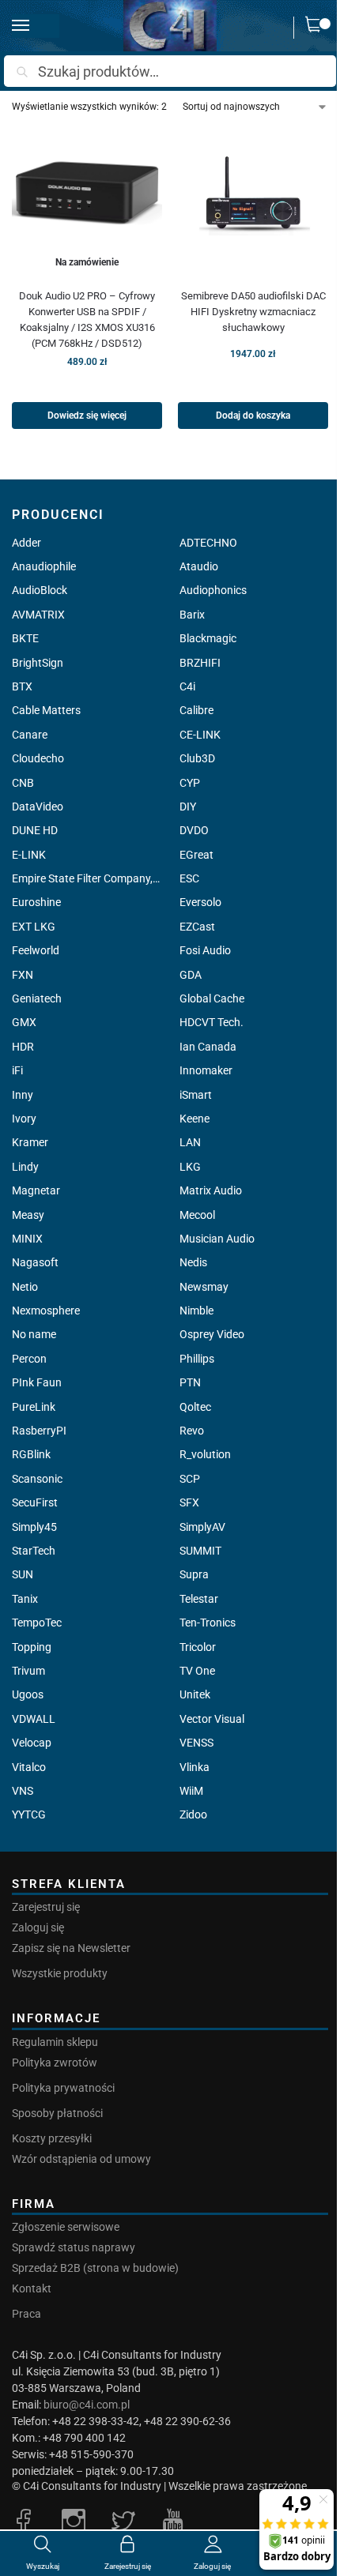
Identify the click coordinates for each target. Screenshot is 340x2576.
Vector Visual (212, 1719)
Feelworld (36, 950)
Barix (192, 615)
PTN (190, 1382)
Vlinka (195, 1767)
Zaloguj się (38, 1927)
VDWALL (34, 1719)
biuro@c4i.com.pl (87, 2405)
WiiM (191, 1791)
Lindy (25, 1167)
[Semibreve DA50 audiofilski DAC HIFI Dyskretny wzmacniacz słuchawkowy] (253, 201)
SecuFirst (35, 1502)
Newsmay (204, 1287)
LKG (190, 1167)
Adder (26, 543)
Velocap (32, 1743)
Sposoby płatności (57, 2113)
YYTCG (29, 1814)
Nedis (193, 1262)
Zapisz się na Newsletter (71, 1948)
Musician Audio (217, 1239)
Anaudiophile (44, 566)
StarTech (34, 1551)
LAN (190, 1142)
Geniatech (37, 998)
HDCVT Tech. (212, 1022)
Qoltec (195, 1407)
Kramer (30, 1142)
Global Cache (212, 998)
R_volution (205, 1454)
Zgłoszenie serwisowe (66, 2227)
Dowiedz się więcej (87, 416)
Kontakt (32, 2288)
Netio (25, 1287)
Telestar (199, 1599)
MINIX (27, 1239)
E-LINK (29, 855)
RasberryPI (39, 1431)
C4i (187, 686)
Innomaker (206, 1070)
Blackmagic (208, 638)
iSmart (196, 1095)
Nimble (196, 1311)
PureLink (34, 1407)
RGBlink (31, 1454)
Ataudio (199, 566)
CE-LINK (200, 735)
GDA (191, 975)
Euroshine (36, 902)
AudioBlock (40, 590)
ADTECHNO (208, 543)
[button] (317, 28)
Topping (32, 1647)
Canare (30, 735)
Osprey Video (212, 1334)
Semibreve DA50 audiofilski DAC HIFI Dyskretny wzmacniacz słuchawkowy (253, 312)
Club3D (197, 758)
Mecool (197, 1215)
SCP (190, 1479)
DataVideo (38, 807)
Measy (28, 1215)
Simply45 (34, 1527)
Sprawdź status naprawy (74, 2247)
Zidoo (193, 1814)
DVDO (194, 830)
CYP (190, 783)
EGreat (196, 855)
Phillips (197, 1359)
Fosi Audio (205, 950)
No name (34, 1334)
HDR (23, 1047)
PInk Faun (37, 1382)
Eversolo (200, 902)
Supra (194, 1574)
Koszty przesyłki (52, 2138)
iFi (17, 1070)
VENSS (196, 1743)
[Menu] (36, 26)
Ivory (24, 1119)
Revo (192, 1431)
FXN (23, 975)
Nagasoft (35, 1262)
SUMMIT (200, 1551)
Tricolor (198, 1647)
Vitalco (29, 1767)
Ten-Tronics (208, 1623)
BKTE (25, 638)
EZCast (197, 927)
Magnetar (36, 1190)
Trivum (28, 1671)
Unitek (195, 1694)
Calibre (196, 710)
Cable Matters (46, 710)
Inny (23, 1095)
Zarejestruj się (46, 1907)
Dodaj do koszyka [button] (253, 416)
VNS (23, 1791)
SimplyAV (202, 1527)
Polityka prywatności (63, 2088)
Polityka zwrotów (55, 2063)
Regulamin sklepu (55, 2042)
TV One (197, 1671)
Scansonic (37, 1479)
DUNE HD (35, 830)
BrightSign (38, 663)
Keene (195, 1119)
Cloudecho (38, 758)
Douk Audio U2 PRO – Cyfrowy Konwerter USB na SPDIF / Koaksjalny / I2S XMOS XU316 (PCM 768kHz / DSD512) (87, 320)
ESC (189, 878)
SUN (23, 1574)
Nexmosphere (46, 1311)
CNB (23, 783)
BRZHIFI (200, 663)
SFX (189, 1502)
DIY (188, 807)
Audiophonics (213, 590)
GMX (24, 1022)
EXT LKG (34, 927)
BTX (22, 686)
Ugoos (28, 1694)
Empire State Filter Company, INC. (86, 878)
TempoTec (37, 1623)
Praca (26, 2314)
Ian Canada (208, 1047)
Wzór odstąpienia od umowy (81, 2159)
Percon (29, 1359)
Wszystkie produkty (60, 1973)
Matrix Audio (211, 1190)
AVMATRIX (38, 615)
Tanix (25, 1599)
